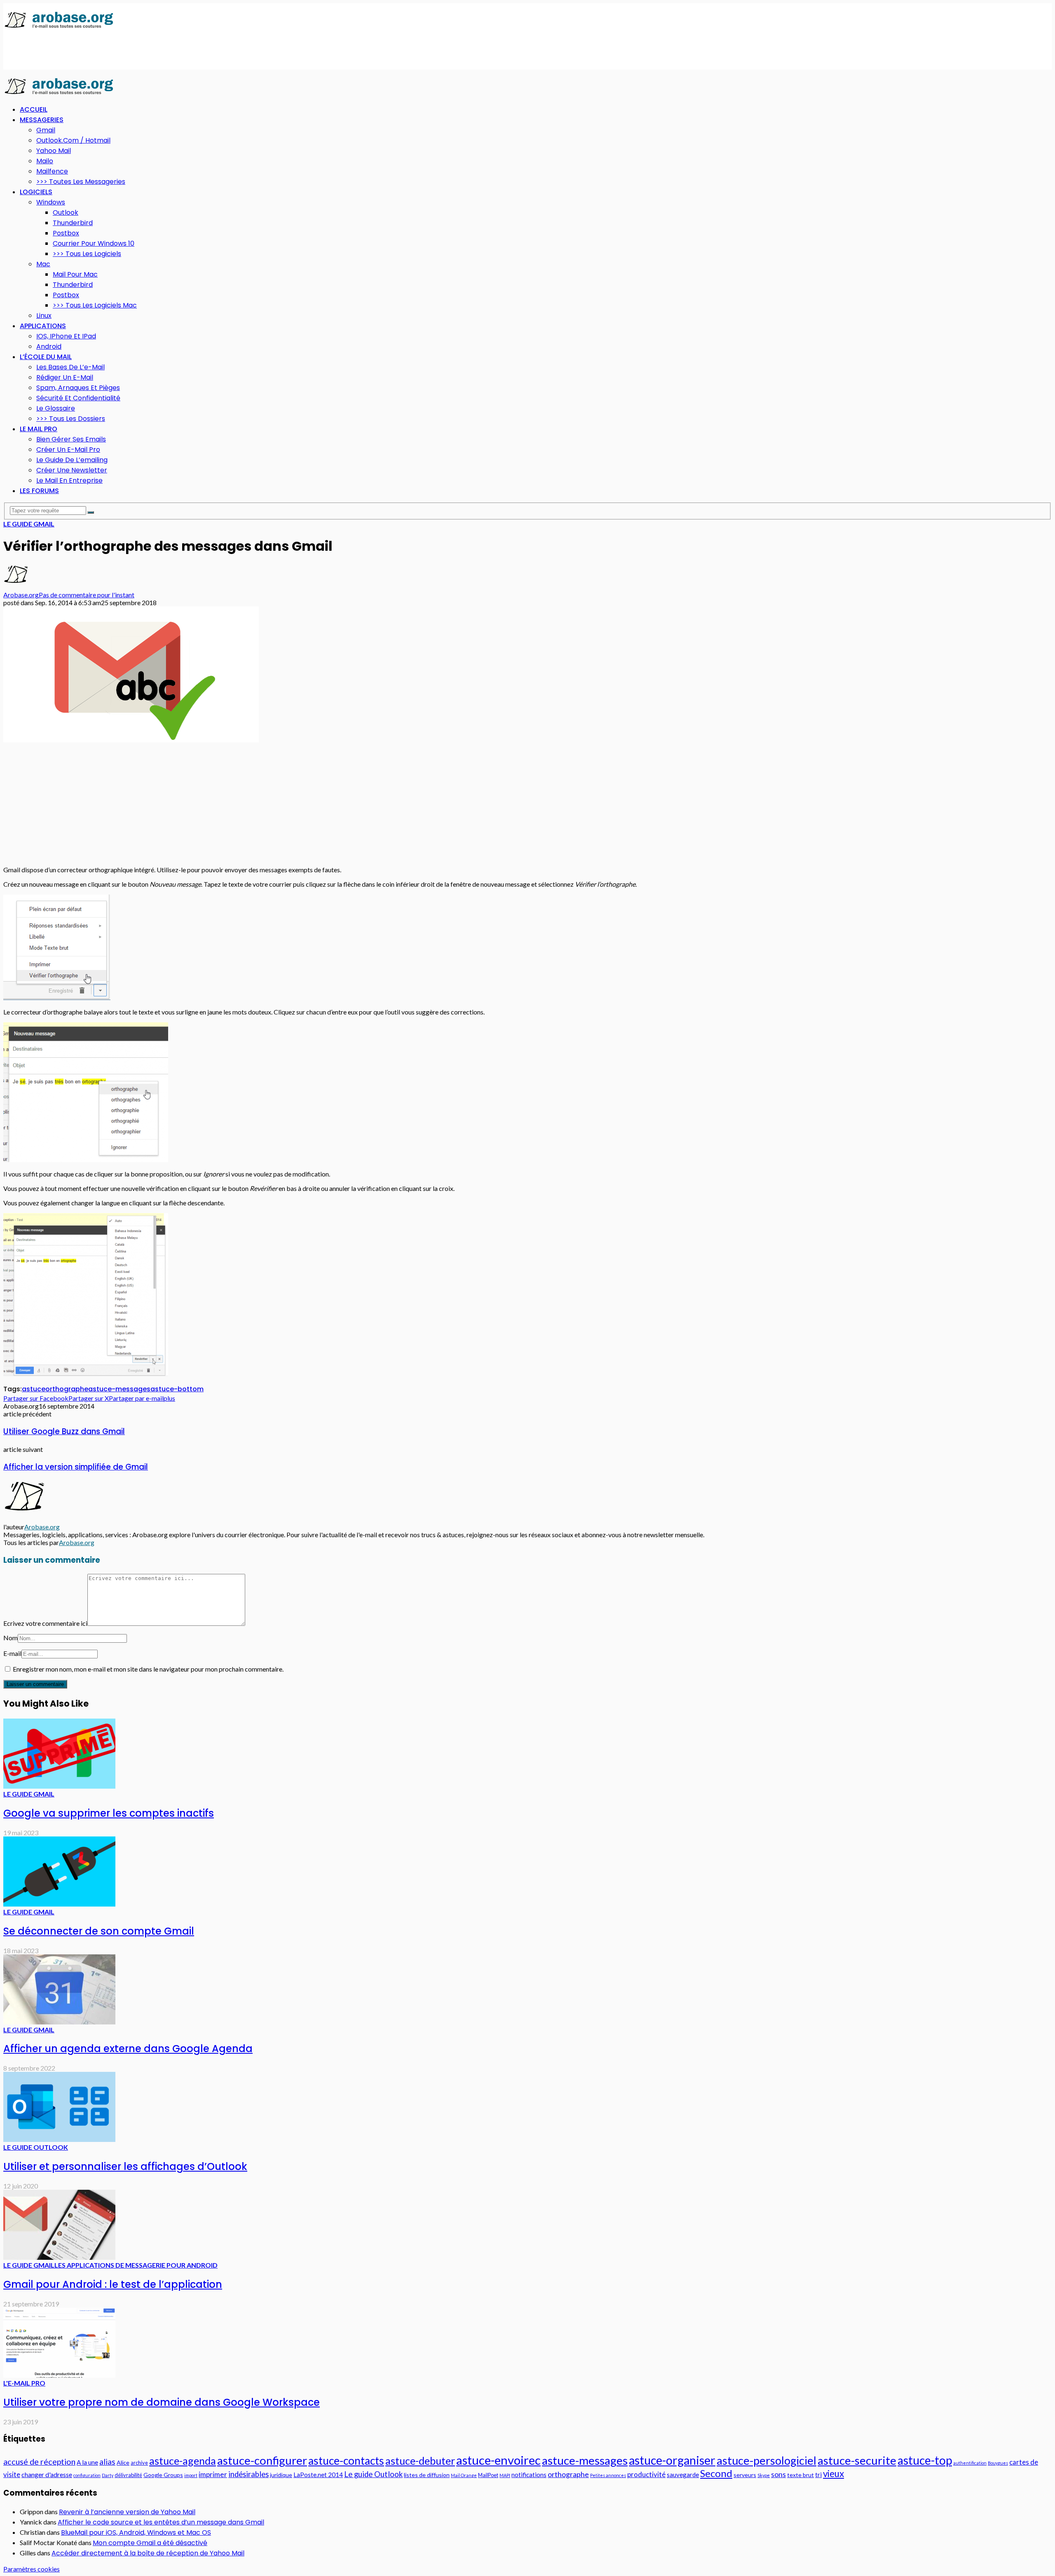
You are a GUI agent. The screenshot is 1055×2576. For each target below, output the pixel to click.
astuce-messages (119, 1389)
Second (716, 2473)
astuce (34, 1389)
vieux (833, 2474)
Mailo (45, 161)
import (191, 2475)
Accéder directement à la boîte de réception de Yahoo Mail (148, 2553)
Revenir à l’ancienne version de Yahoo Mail (127, 2512)
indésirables (249, 2474)
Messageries (42, 120)
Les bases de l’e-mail (70, 367)
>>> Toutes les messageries (81, 182)
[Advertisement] (153, 50)
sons (778, 2474)
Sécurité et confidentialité (78, 398)
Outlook (66, 213)
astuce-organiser (672, 2460)
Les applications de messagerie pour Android (136, 2265)
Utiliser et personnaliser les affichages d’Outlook (125, 2166)
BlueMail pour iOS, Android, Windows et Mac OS (136, 2533)
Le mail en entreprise (69, 480)
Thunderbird (73, 223)
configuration (87, 2475)
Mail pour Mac (75, 274)
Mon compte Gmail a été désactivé (150, 2543)
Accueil (34, 109)
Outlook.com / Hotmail (73, 140)
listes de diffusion (427, 2475)
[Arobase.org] (59, 27)
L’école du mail (46, 357)
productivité (646, 2474)
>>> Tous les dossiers (71, 419)
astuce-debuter (420, 2461)
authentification (970, 2463)
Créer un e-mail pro (68, 450)
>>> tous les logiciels (87, 254)
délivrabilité (128, 2475)
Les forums (39, 491)
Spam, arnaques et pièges (78, 388)
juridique (281, 2475)
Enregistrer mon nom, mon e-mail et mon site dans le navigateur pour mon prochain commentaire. (148, 1669)
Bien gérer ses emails (71, 439)
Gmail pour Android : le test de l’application (113, 2284)
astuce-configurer (262, 2460)
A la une (87, 2462)
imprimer (213, 2474)
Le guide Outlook (36, 2147)
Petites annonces (608, 2475)
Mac (43, 264)
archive (139, 2463)
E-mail (12, 1653)
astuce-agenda (183, 2461)
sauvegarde (683, 2475)
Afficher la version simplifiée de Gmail (76, 1467)
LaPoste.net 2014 (318, 2475)
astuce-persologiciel (767, 2460)
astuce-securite (857, 2460)
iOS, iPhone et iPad (66, 336)
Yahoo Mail (54, 151)
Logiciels (36, 192)
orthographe (67, 1389)
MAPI (505, 2475)
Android (49, 346)
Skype (764, 2475)
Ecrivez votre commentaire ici (45, 1623)
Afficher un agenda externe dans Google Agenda (128, 2049)
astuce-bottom (177, 1389)
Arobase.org (21, 595)
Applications (43, 326)
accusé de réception (39, 2461)
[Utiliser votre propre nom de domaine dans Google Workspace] (59, 2375)
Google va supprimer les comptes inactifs (109, 1813)
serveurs (745, 2475)
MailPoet (488, 2475)
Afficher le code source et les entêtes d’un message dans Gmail (161, 2522)
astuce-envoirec (498, 2460)
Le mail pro (39, 429)
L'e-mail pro (24, 2383)
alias (107, 2462)
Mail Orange (464, 2475)
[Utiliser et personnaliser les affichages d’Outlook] (59, 2139)
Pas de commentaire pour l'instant (87, 595)
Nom (11, 1638)
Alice (123, 2462)
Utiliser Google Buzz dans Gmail (64, 1431)
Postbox (66, 233)
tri (818, 2475)
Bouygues (998, 2463)
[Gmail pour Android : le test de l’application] (59, 2257)
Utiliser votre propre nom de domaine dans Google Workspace (162, 2402)
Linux (44, 316)
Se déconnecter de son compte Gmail (99, 1931)
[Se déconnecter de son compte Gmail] (59, 1904)
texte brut (801, 2475)
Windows (51, 202)
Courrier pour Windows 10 (94, 243)
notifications (529, 2475)
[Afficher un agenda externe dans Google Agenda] (59, 2022)
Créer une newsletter (72, 470)
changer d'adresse (47, 2474)
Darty (108, 2475)
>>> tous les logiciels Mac (95, 305)
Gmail (46, 130)
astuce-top (925, 2460)
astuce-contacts (346, 2461)
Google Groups (163, 2475)
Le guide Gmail (29, 524)
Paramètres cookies (32, 2569)
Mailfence (52, 171)
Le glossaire (56, 408)
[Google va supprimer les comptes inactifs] (59, 1786)
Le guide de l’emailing (72, 460)
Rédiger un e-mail (65, 377)
